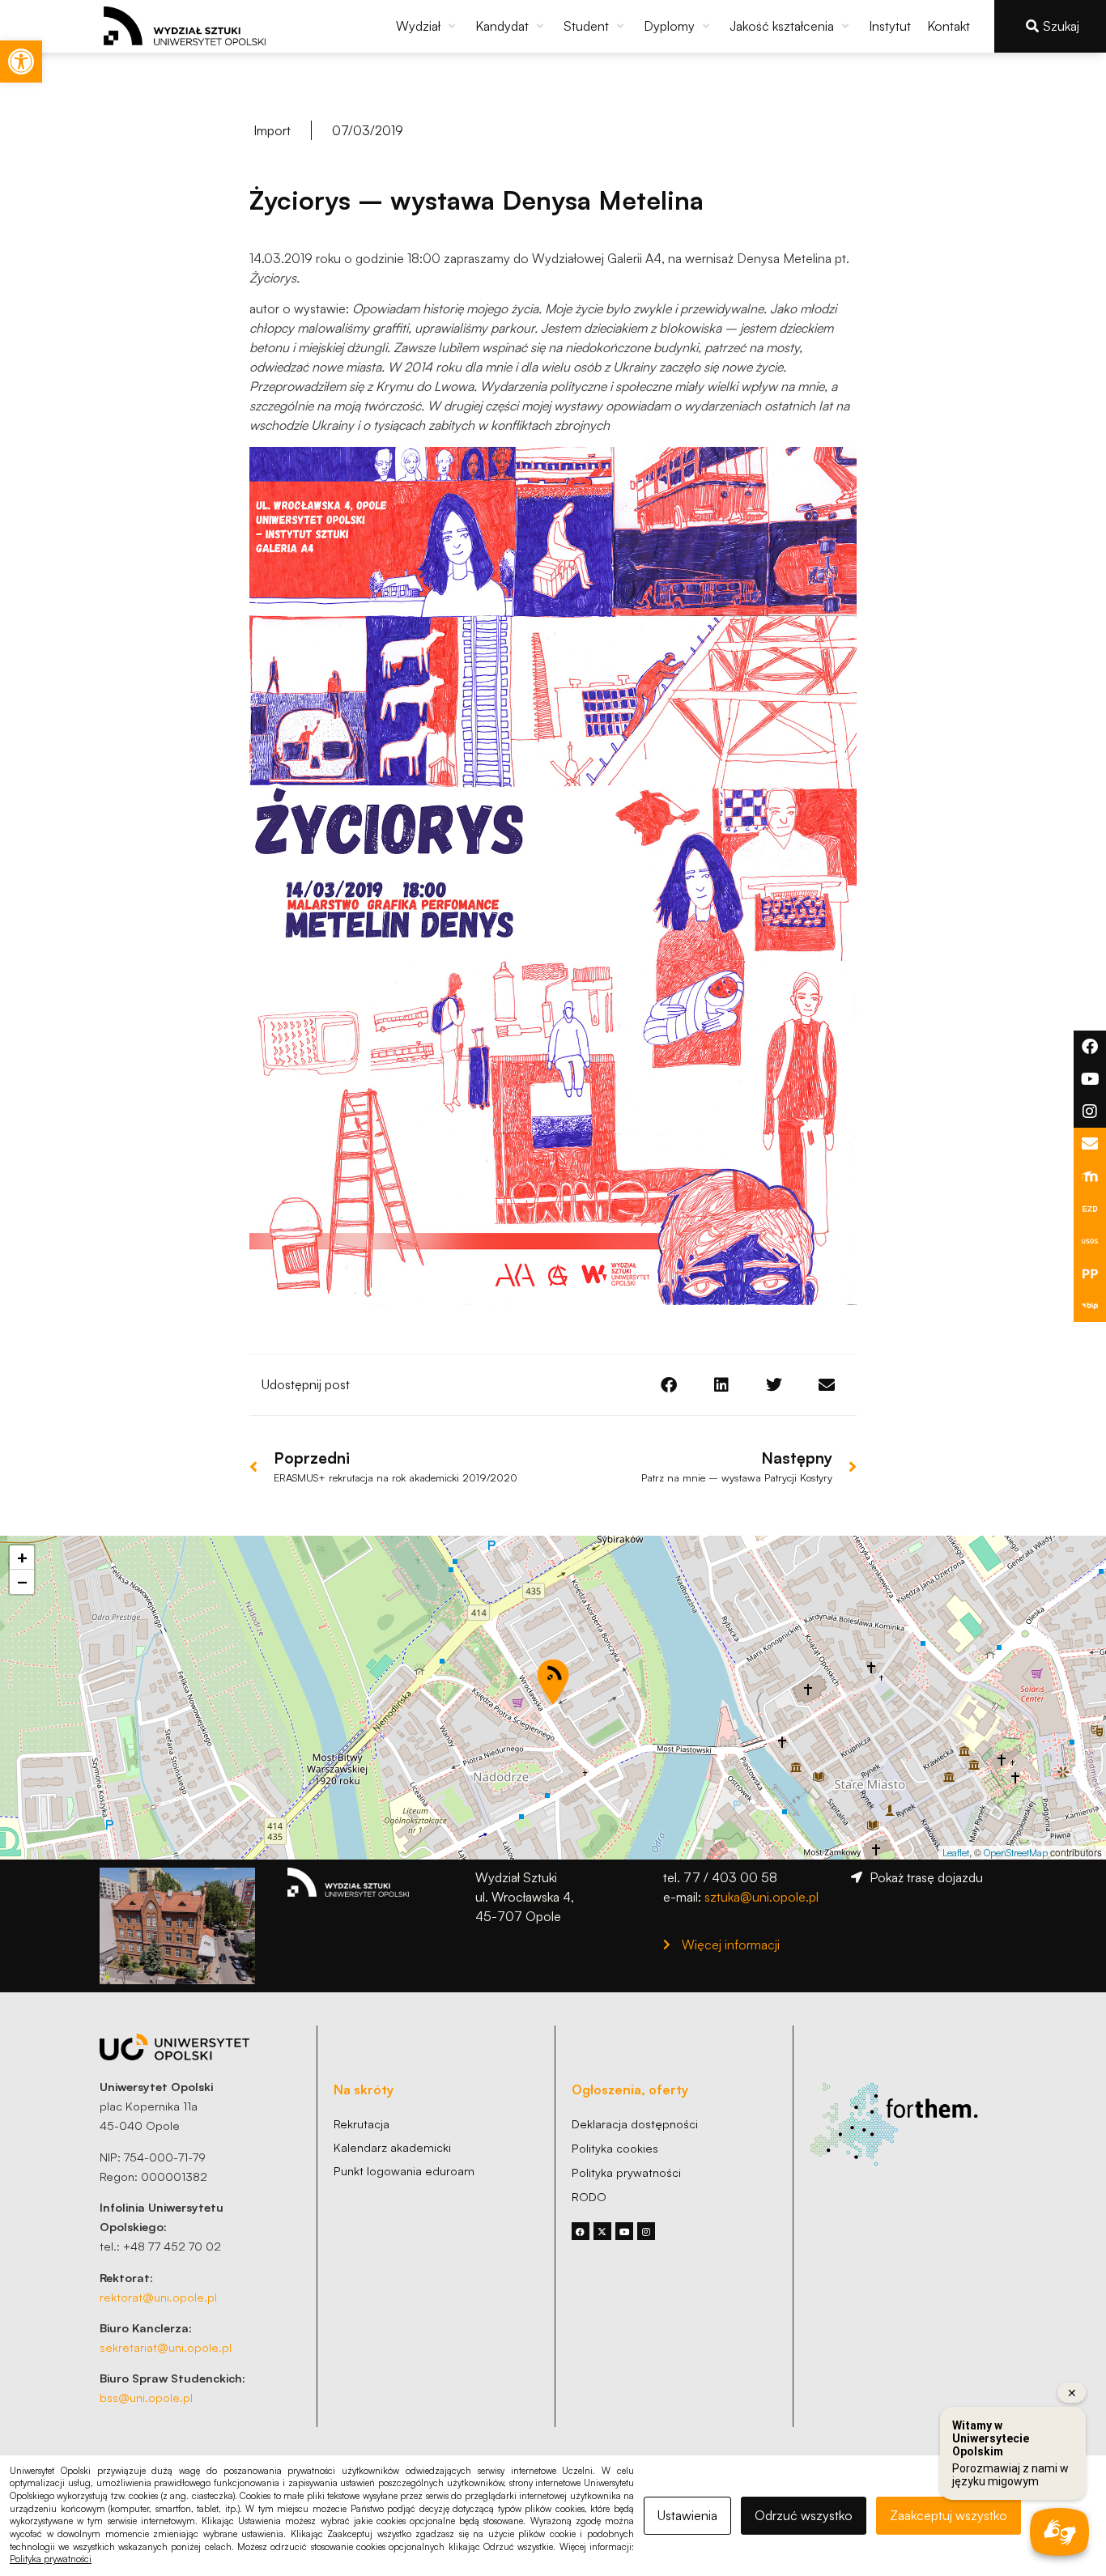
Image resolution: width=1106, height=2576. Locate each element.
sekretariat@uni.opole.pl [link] (166, 2347)
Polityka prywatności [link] (51, 2559)
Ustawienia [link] (687, 2515)
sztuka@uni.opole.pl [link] (761, 1897)
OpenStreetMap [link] (1016, 1853)
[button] (428, 26)
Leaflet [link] (956, 1853)
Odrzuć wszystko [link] (804, 2515)
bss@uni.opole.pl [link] (146, 2397)
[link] (21, 62)
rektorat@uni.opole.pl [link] (158, 2297)
